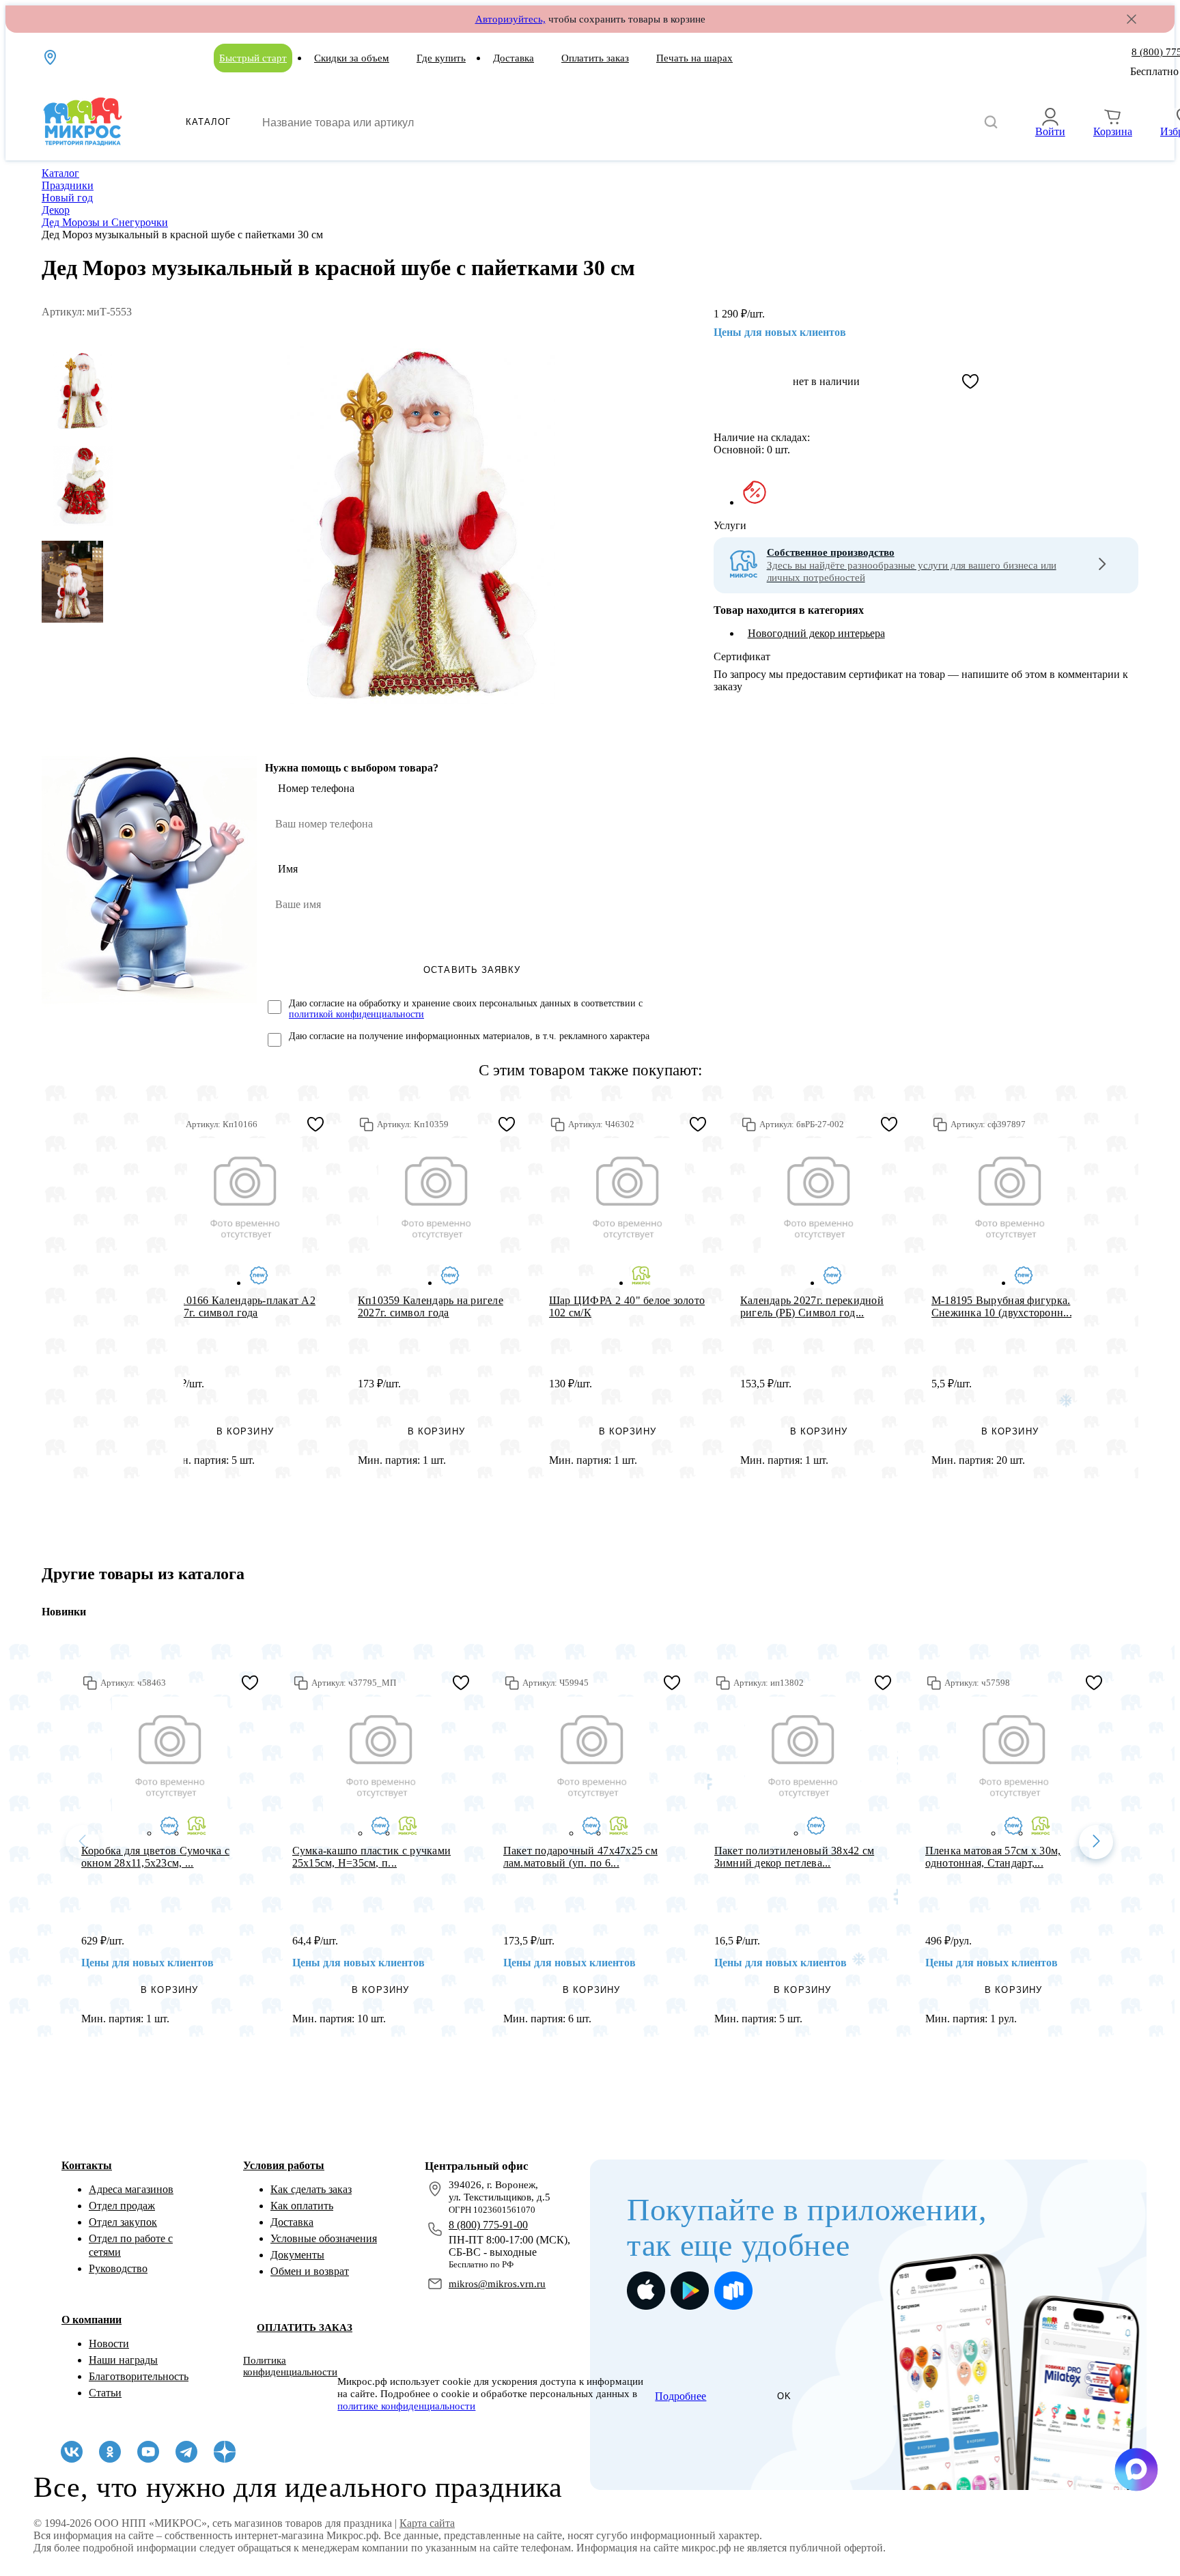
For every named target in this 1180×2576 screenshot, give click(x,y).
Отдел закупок (123, 2222)
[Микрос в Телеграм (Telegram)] (186, 2452)
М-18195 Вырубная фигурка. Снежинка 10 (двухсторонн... (1002, 1306)
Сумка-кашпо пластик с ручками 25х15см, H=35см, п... (372, 1857)
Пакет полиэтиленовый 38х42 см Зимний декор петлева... (795, 1857)
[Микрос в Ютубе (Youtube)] (148, 2452)
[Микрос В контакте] (72, 2452)
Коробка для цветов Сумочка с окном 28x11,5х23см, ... (155, 1857)
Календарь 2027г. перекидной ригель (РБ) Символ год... (812, 1306)
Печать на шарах (694, 58)
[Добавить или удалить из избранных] (970, 382)
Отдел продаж (122, 2206)
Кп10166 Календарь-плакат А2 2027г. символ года (241, 1306)
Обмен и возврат (310, 2271)
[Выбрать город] (51, 57)
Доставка (514, 58)
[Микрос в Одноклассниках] (110, 2452)
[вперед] (1096, 1842)
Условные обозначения (324, 2238)
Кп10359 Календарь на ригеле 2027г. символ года (431, 1306)
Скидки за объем (352, 58)
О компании (92, 2320)
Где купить (441, 58)
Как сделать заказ (311, 2189)
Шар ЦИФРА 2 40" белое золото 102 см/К (627, 1306)
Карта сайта (427, 2523)
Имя (288, 869)
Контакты (87, 2165)
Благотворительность (139, 2376)
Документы (297, 2255)
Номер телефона (316, 788)
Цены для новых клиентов (780, 332)
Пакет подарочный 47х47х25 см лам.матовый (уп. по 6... (580, 1857)
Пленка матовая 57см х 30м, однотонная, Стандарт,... (993, 1857)
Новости (109, 2344)
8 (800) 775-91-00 (488, 2225)
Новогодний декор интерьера (816, 633)
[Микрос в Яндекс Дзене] (225, 2452)
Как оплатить (302, 2206)
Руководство (118, 2268)
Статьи (105, 2393)
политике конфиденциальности (406, 2406)
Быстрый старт (253, 58)
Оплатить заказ (595, 58)
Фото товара (245, 1196)
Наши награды (123, 2360)
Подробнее (680, 2396)
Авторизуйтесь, (510, 19)
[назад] (83, 1842)
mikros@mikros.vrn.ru (497, 2284)
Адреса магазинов (131, 2189)
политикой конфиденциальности (356, 1014)
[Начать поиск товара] (991, 123)
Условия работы (284, 2165)
